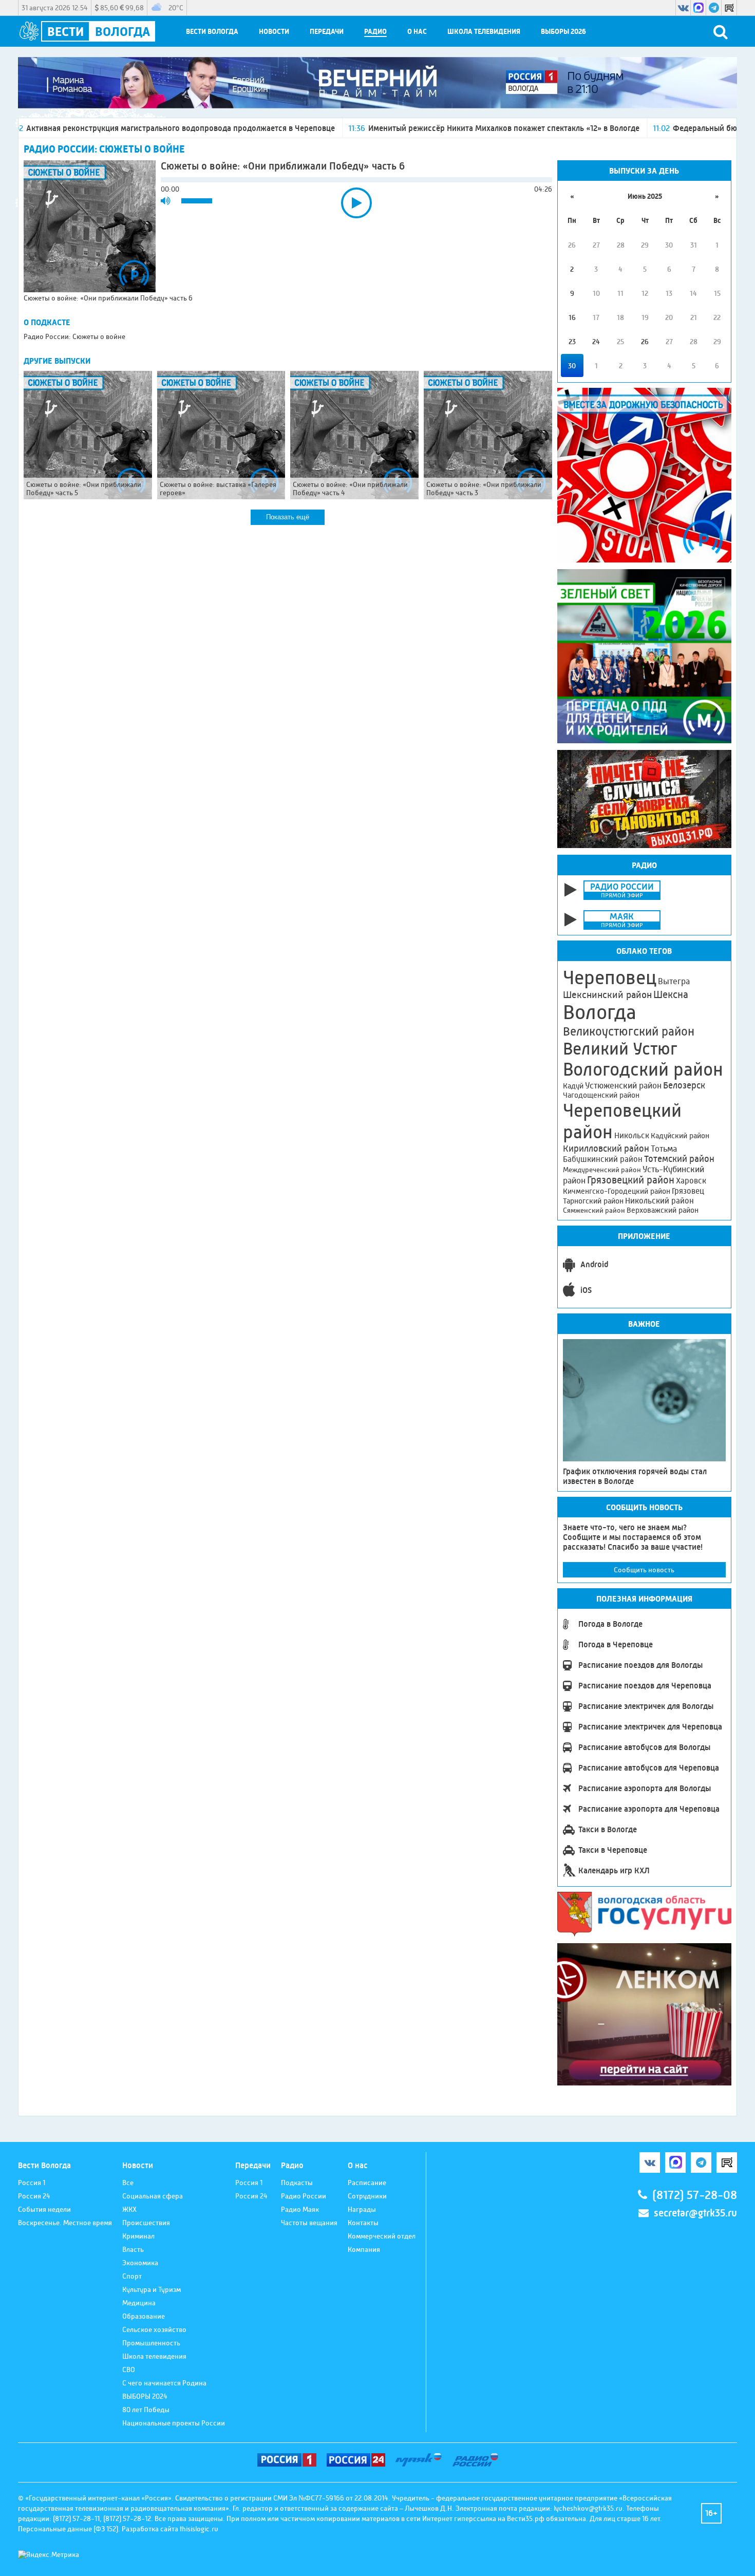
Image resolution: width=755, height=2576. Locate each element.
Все (128, 2183)
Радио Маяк (300, 2209)
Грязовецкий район (631, 1180)
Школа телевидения (484, 32)
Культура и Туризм (152, 2289)
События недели (44, 2209)
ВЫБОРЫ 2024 (145, 2396)
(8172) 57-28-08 (695, 2195)
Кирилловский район (606, 1148)
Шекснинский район (607, 995)
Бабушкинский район (603, 1159)
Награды (362, 2209)
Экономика (140, 2263)
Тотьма (664, 1149)
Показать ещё (288, 517)
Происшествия (146, 2223)
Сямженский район (594, 1210)
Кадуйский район (680, 1136)
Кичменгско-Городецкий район (617, 1191)
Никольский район (659, 1201)
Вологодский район (643, 1069)
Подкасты (297, 2183)
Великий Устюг (620, 1049)
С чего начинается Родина (164, 2383)
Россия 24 (34, 2196)
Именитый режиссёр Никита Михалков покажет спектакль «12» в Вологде (423, 128)
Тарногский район (593, 1201)
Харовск (691, 1181)
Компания (364, 2249)
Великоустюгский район (629, 1031)
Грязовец (688, 1191)
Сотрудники (367, 2196)
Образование (144, 2316)
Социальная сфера (153, 2196)
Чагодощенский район (601, 1095)
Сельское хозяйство (154, 2329)
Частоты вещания (309, 2223)
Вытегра (674, 981)
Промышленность (151, 2343)
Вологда (600, 1012)
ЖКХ (129, 2209)
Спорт (132, 2276)
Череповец (610, 977)
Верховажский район (663, 1210)
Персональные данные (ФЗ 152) (68, 2529)
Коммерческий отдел (382, 2236)
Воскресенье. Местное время (65, 2223)
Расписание (367, 2183)
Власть (133, 2249)
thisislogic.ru (199, 2529)
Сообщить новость (644, 1570)
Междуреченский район (602, 1170)
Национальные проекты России (174, 2423)
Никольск (632, 1136)
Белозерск (684, 1085)
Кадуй (573, 1086)
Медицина (139, 2303)
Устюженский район (623, 1085)
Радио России (304, 2196)
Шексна (671, 995)
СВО (129, 2370)
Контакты (363, 2223)
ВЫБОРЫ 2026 (563, 32)
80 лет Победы (146, 2410)
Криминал (138, 2236)
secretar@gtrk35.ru (695, 2213)
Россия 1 (32, 2183)
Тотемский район (679, 1159)
